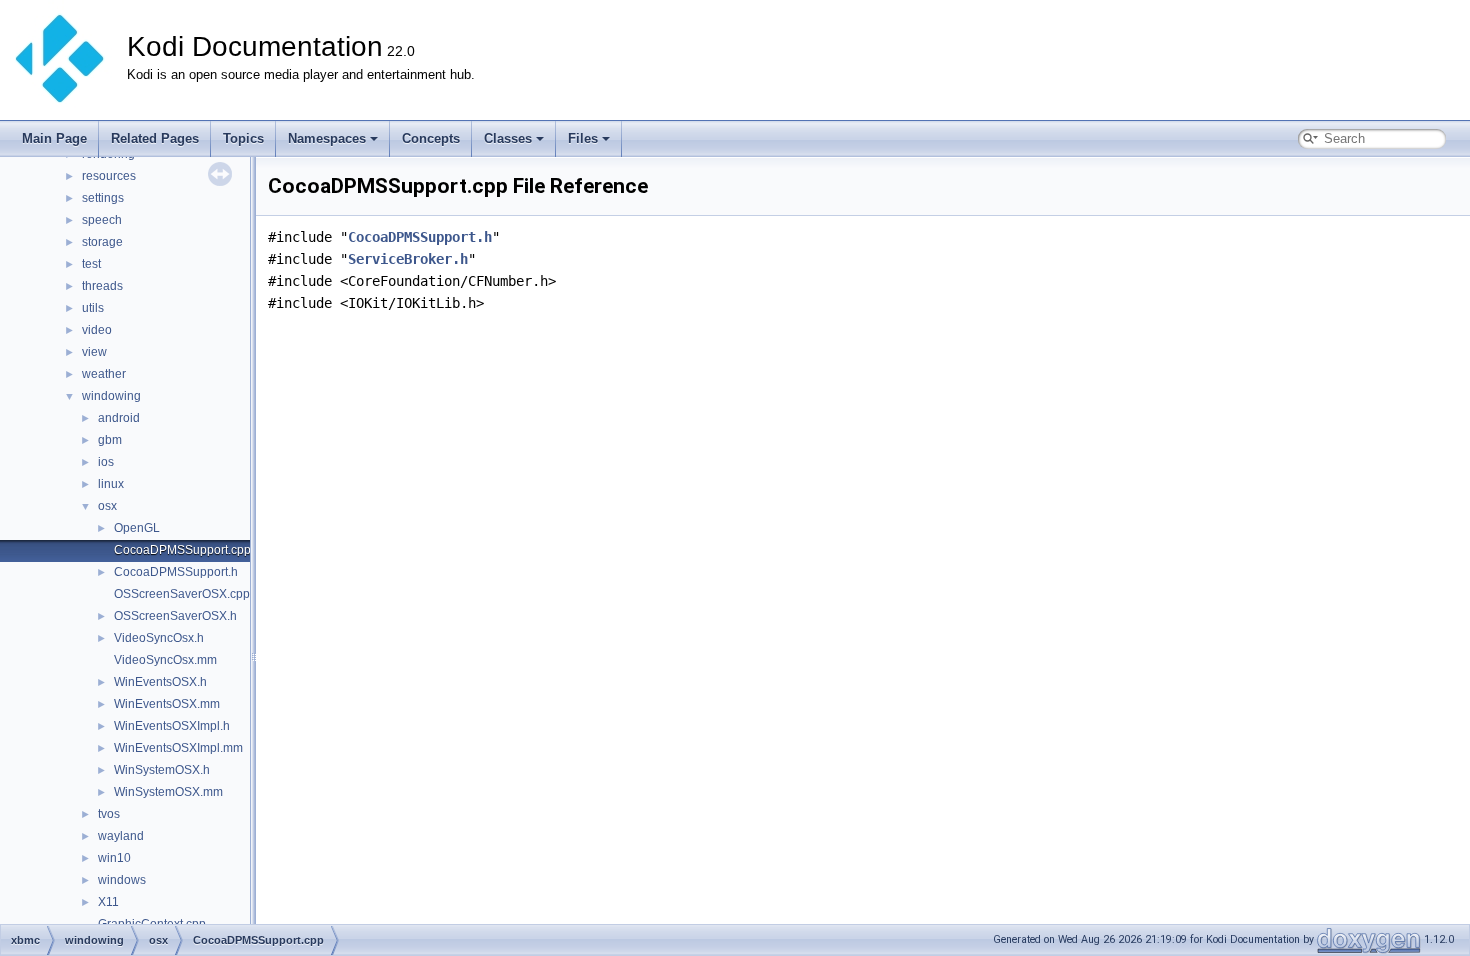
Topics (243, 138)
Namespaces (327, 138)
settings (103, 198)
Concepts (431, 138)
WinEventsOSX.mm (167, 704)
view (94, 352)
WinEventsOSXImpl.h (172, 726)
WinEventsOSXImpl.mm (178, 748)
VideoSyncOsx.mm (165, 660)
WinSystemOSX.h (162, 770)
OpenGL (137, 528)
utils (93, 308)
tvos (109, 814)
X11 (108, 902)
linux (111, 484)
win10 (114, 858)
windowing (111, 396)
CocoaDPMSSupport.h (176, 572)
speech (102, 220)
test (91, 264)
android (119, 418)
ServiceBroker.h (408, 259)
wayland (121, 836)
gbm (110, 440)
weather (104, 374)
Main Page (54, 138)
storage (102, 242)
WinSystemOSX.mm (168, 792)
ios (106, 462)
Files (583, 138)
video (97, 330)
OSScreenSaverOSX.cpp (182, 594)
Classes (508, 138)
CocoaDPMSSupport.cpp (182, 550)
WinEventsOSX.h (160, 682)
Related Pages (155, 138)
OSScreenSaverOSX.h (175, 616)
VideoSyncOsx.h (159, 638)
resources (109, 176)
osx (107, 506)
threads (102, 286)
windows (122, 880)
